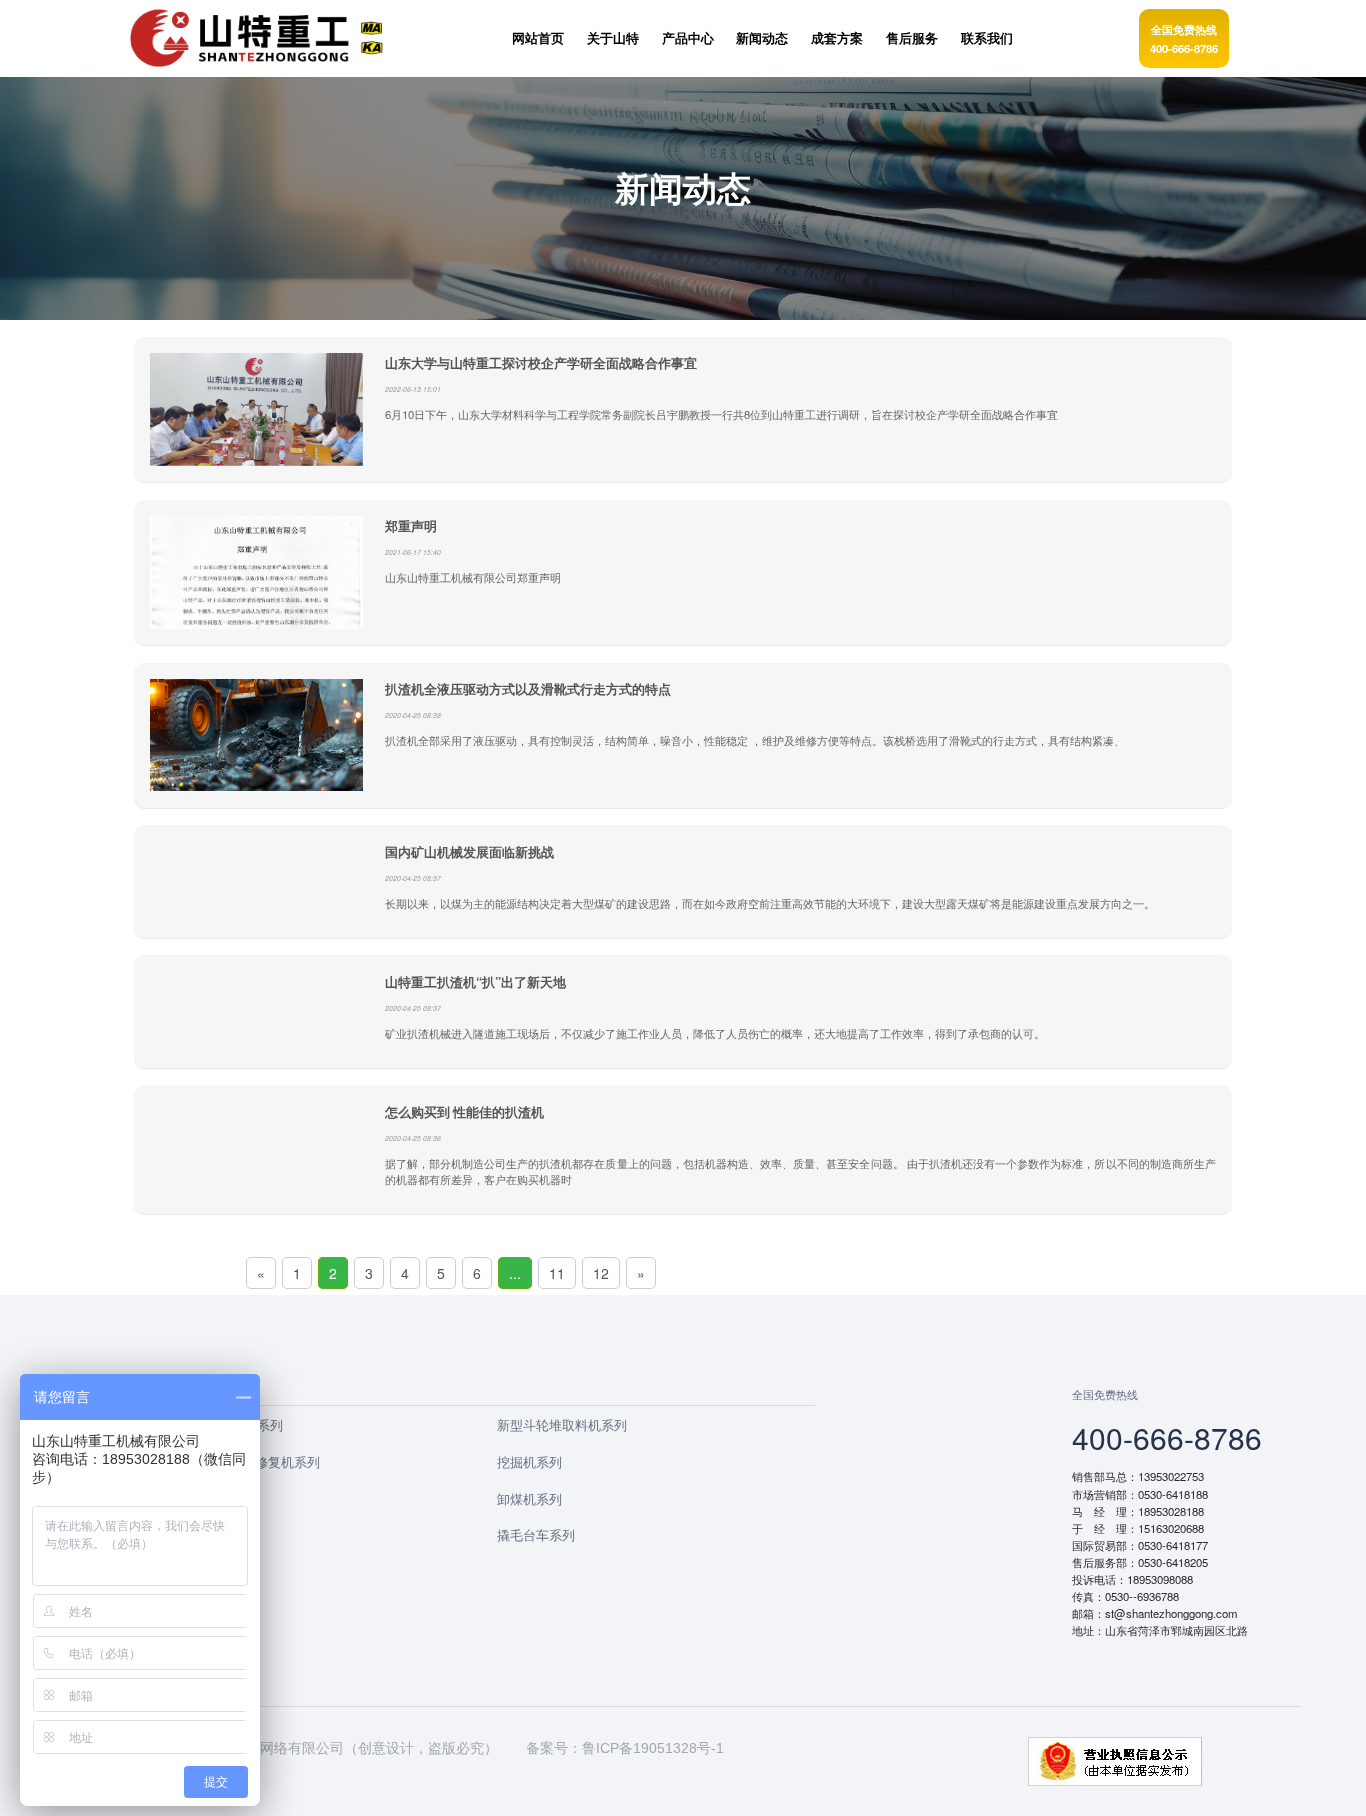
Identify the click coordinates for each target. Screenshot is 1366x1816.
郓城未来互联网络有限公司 (260, 1748)
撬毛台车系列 (536, 1534)
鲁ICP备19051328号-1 (653, 1748)
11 (557, 1273)
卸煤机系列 (529, 1498)
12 (601, 1273)
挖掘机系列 (529, 1461)
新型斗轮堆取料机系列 (562, 1424)
